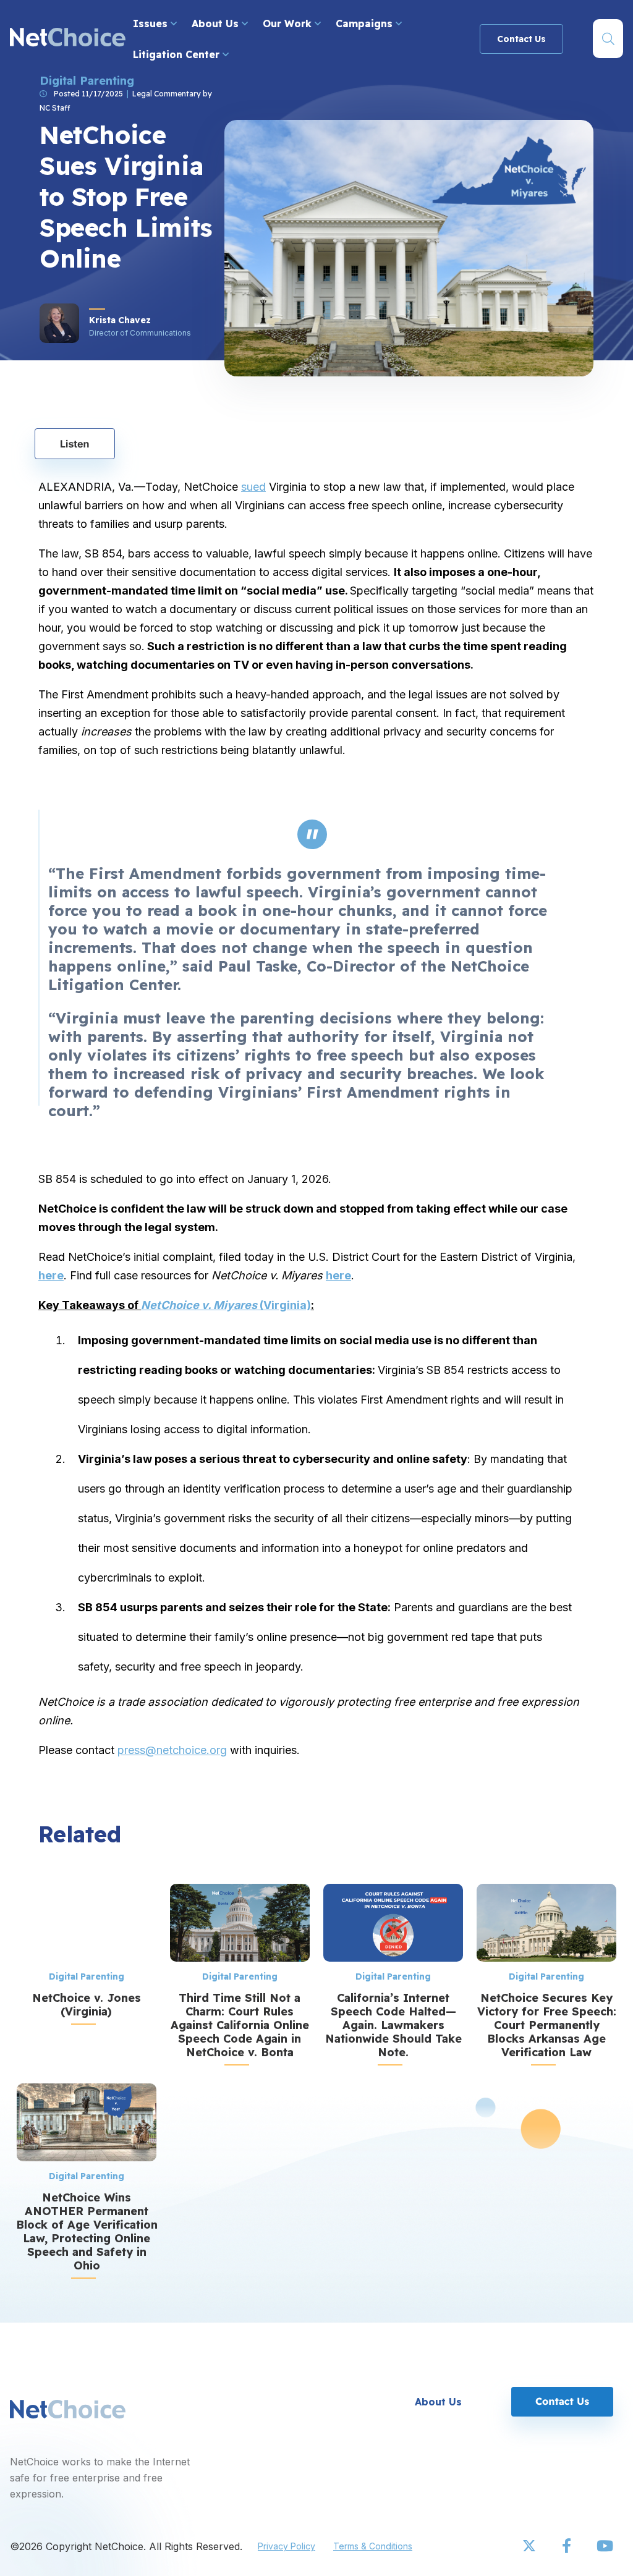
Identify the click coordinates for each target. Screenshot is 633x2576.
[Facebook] (567, 2546)
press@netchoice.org (172, 1750)
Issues (152, 23)
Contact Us (521, 39)
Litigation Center (178, 54)
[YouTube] (605, 2546)
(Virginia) (226, 1305)
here (51, 1275)
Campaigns (366, 23)
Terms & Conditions (373, 2546)
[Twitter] (530, 2546)
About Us (217, 23)
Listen (75, 444)
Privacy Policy (287, 2546)
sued (253, 487)
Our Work (289, 23)
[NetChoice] (68, 39)
